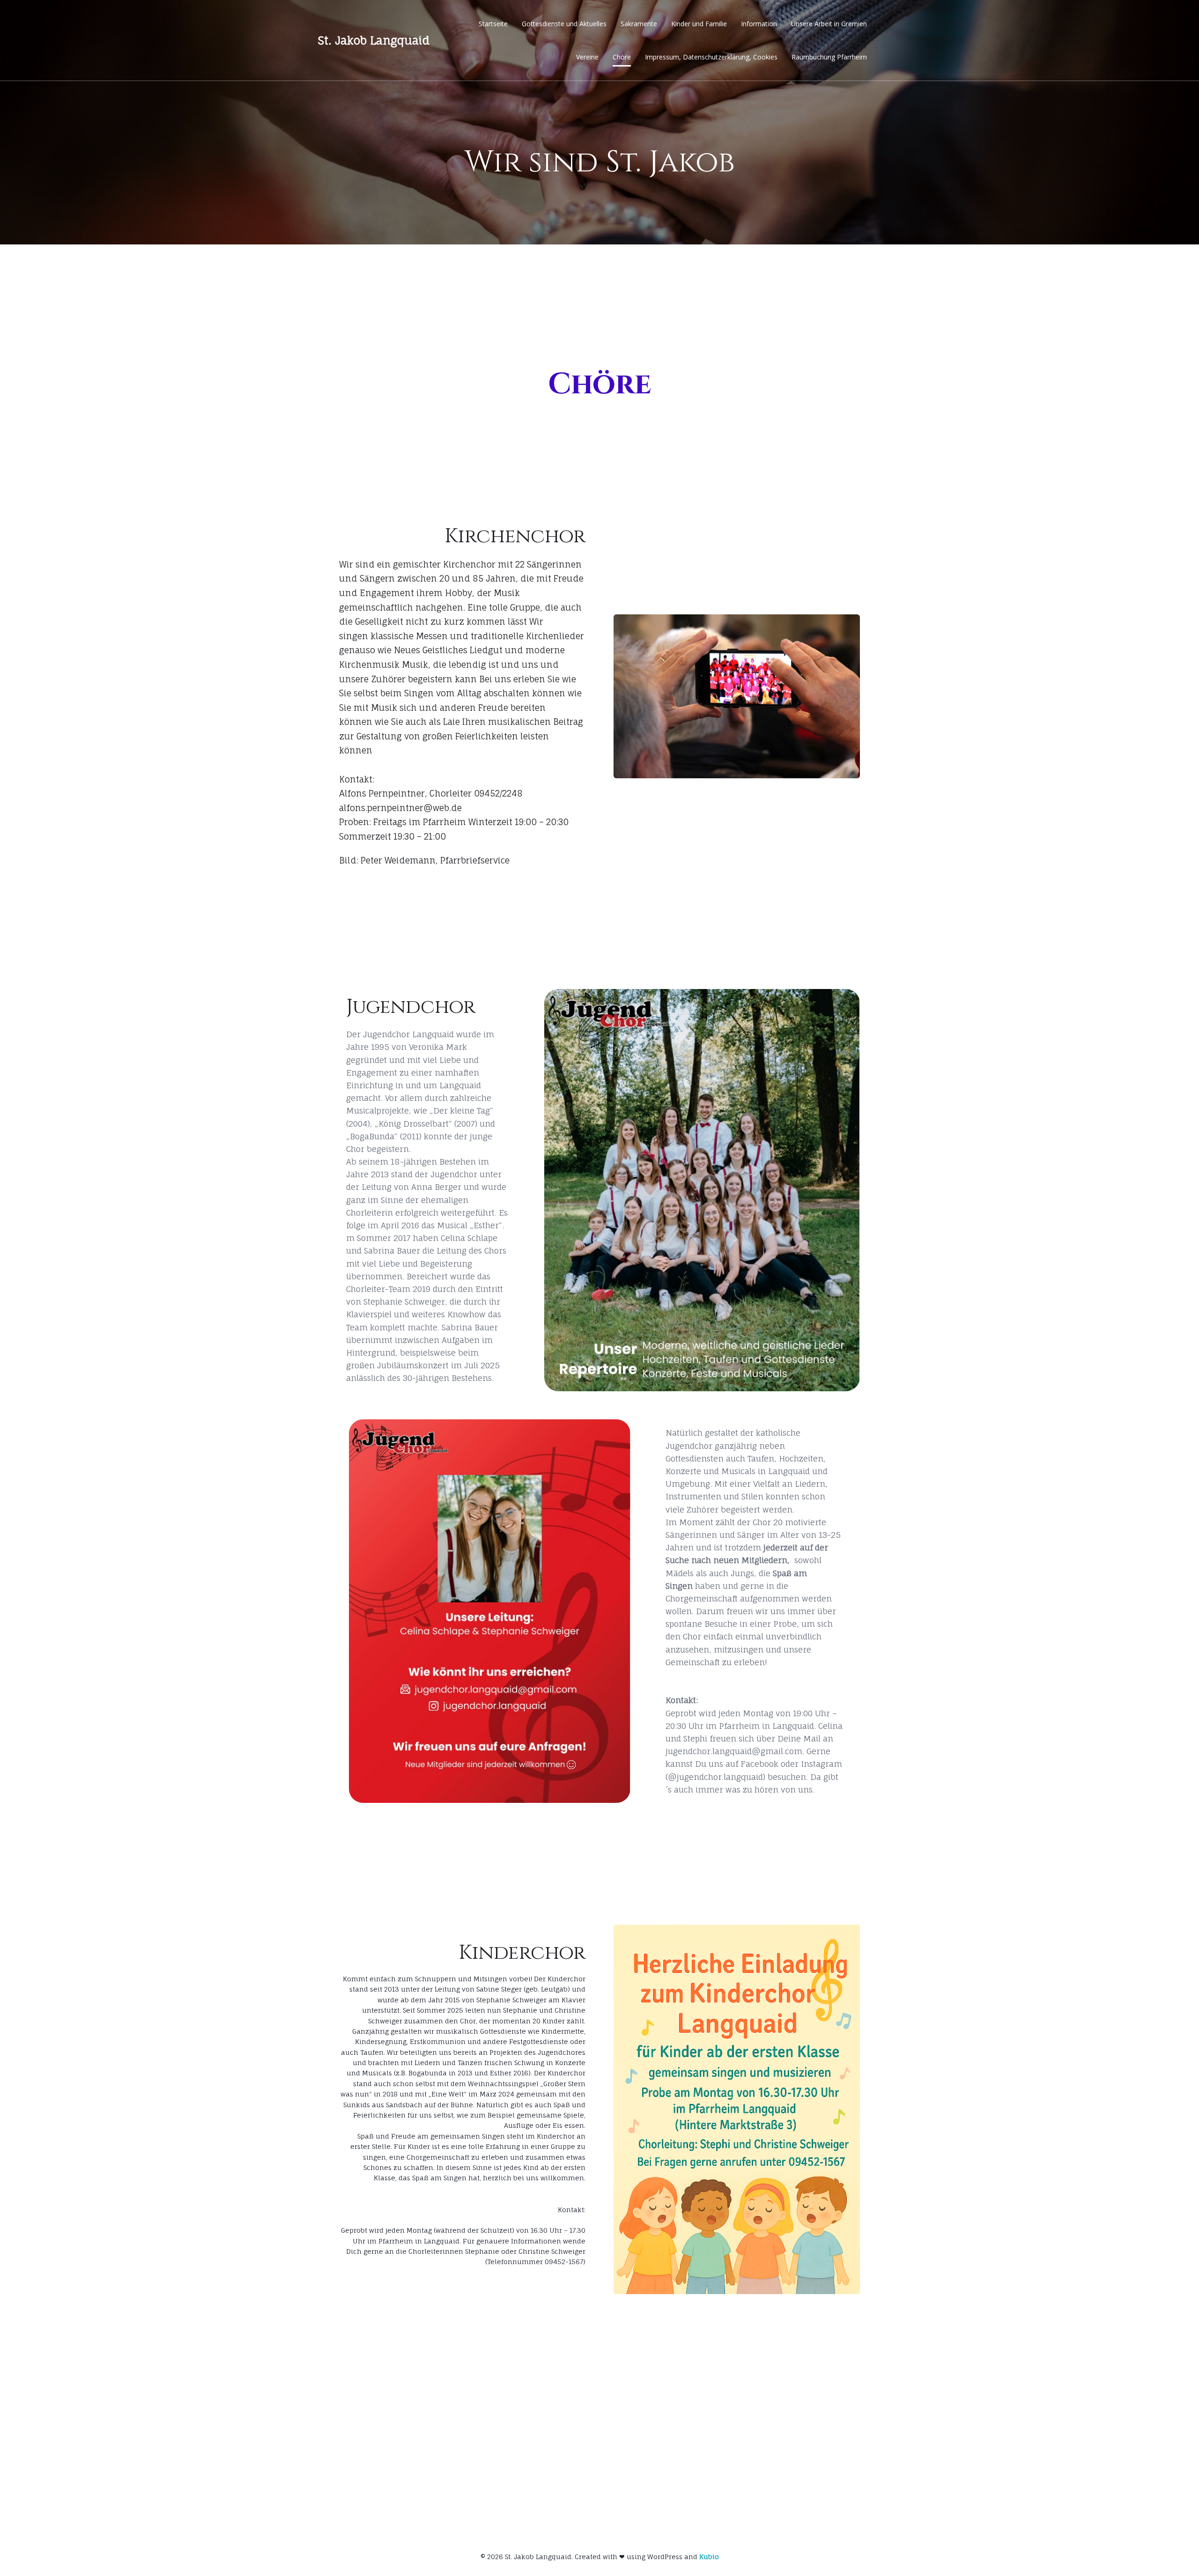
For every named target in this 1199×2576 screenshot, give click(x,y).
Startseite (493, 24)
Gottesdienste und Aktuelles (564, 24)
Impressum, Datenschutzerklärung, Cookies (711, 57)
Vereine (587, 57)
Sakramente (639, 24)
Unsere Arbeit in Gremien (829, 24)
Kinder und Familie (699, 24)
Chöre (622, 57)
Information (759, 24)
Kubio (709, 2557)
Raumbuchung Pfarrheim (829, 57)
